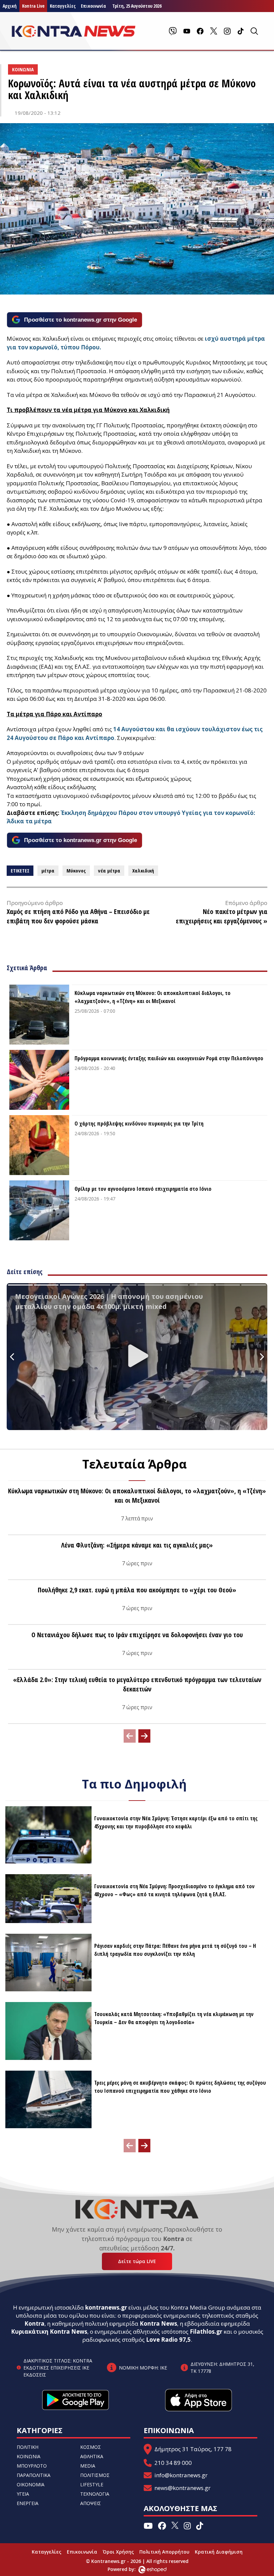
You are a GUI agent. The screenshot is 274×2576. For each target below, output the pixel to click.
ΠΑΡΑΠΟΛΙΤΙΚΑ (34, 2475)
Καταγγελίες (63, 6)
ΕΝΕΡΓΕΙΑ (28, 2503)
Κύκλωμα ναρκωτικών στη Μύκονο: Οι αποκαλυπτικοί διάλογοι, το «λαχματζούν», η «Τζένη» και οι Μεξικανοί (153, 997)
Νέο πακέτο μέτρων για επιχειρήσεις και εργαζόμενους (222, 916)
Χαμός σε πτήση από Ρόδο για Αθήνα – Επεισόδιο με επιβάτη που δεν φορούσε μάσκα (78, 916)
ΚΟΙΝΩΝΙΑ (29, 2456)
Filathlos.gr (206, 2332)
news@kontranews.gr (182, 2488)
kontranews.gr (106, 2307)
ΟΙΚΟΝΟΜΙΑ (31, 2484)
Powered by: (129, 2569)
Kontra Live (33, 6)
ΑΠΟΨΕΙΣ (91, 2503)
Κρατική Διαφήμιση (219, 2552)
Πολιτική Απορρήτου (164, 2552)
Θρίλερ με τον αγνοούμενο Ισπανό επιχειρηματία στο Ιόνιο (143, 1189)
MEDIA (88, 2466)
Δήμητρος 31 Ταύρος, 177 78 (193, 2449)
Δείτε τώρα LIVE (137, 2261)
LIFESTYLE (92, 2484)
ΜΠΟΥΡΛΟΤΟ (32, 2466)
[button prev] (130, 1736)
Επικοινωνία (82, 2552)
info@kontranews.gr (181, 2475)
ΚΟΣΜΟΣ (91, 2447)
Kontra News (158, 2323)
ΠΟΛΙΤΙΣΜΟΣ (95, 2475)
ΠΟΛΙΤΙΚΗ (28, 2447)
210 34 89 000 (173, 2463)
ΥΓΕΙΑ (23, 2494)
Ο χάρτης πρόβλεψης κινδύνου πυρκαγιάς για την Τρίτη (139, 1124)
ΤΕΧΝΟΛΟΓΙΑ (95, 2494)
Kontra (34, 2323)
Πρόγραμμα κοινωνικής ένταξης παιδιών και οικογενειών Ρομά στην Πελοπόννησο (169, 1058)
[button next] (144, 1736)
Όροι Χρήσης (118, 2552)
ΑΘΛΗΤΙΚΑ (92, 2456)
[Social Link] (173, 31)
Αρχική (10, 6)
